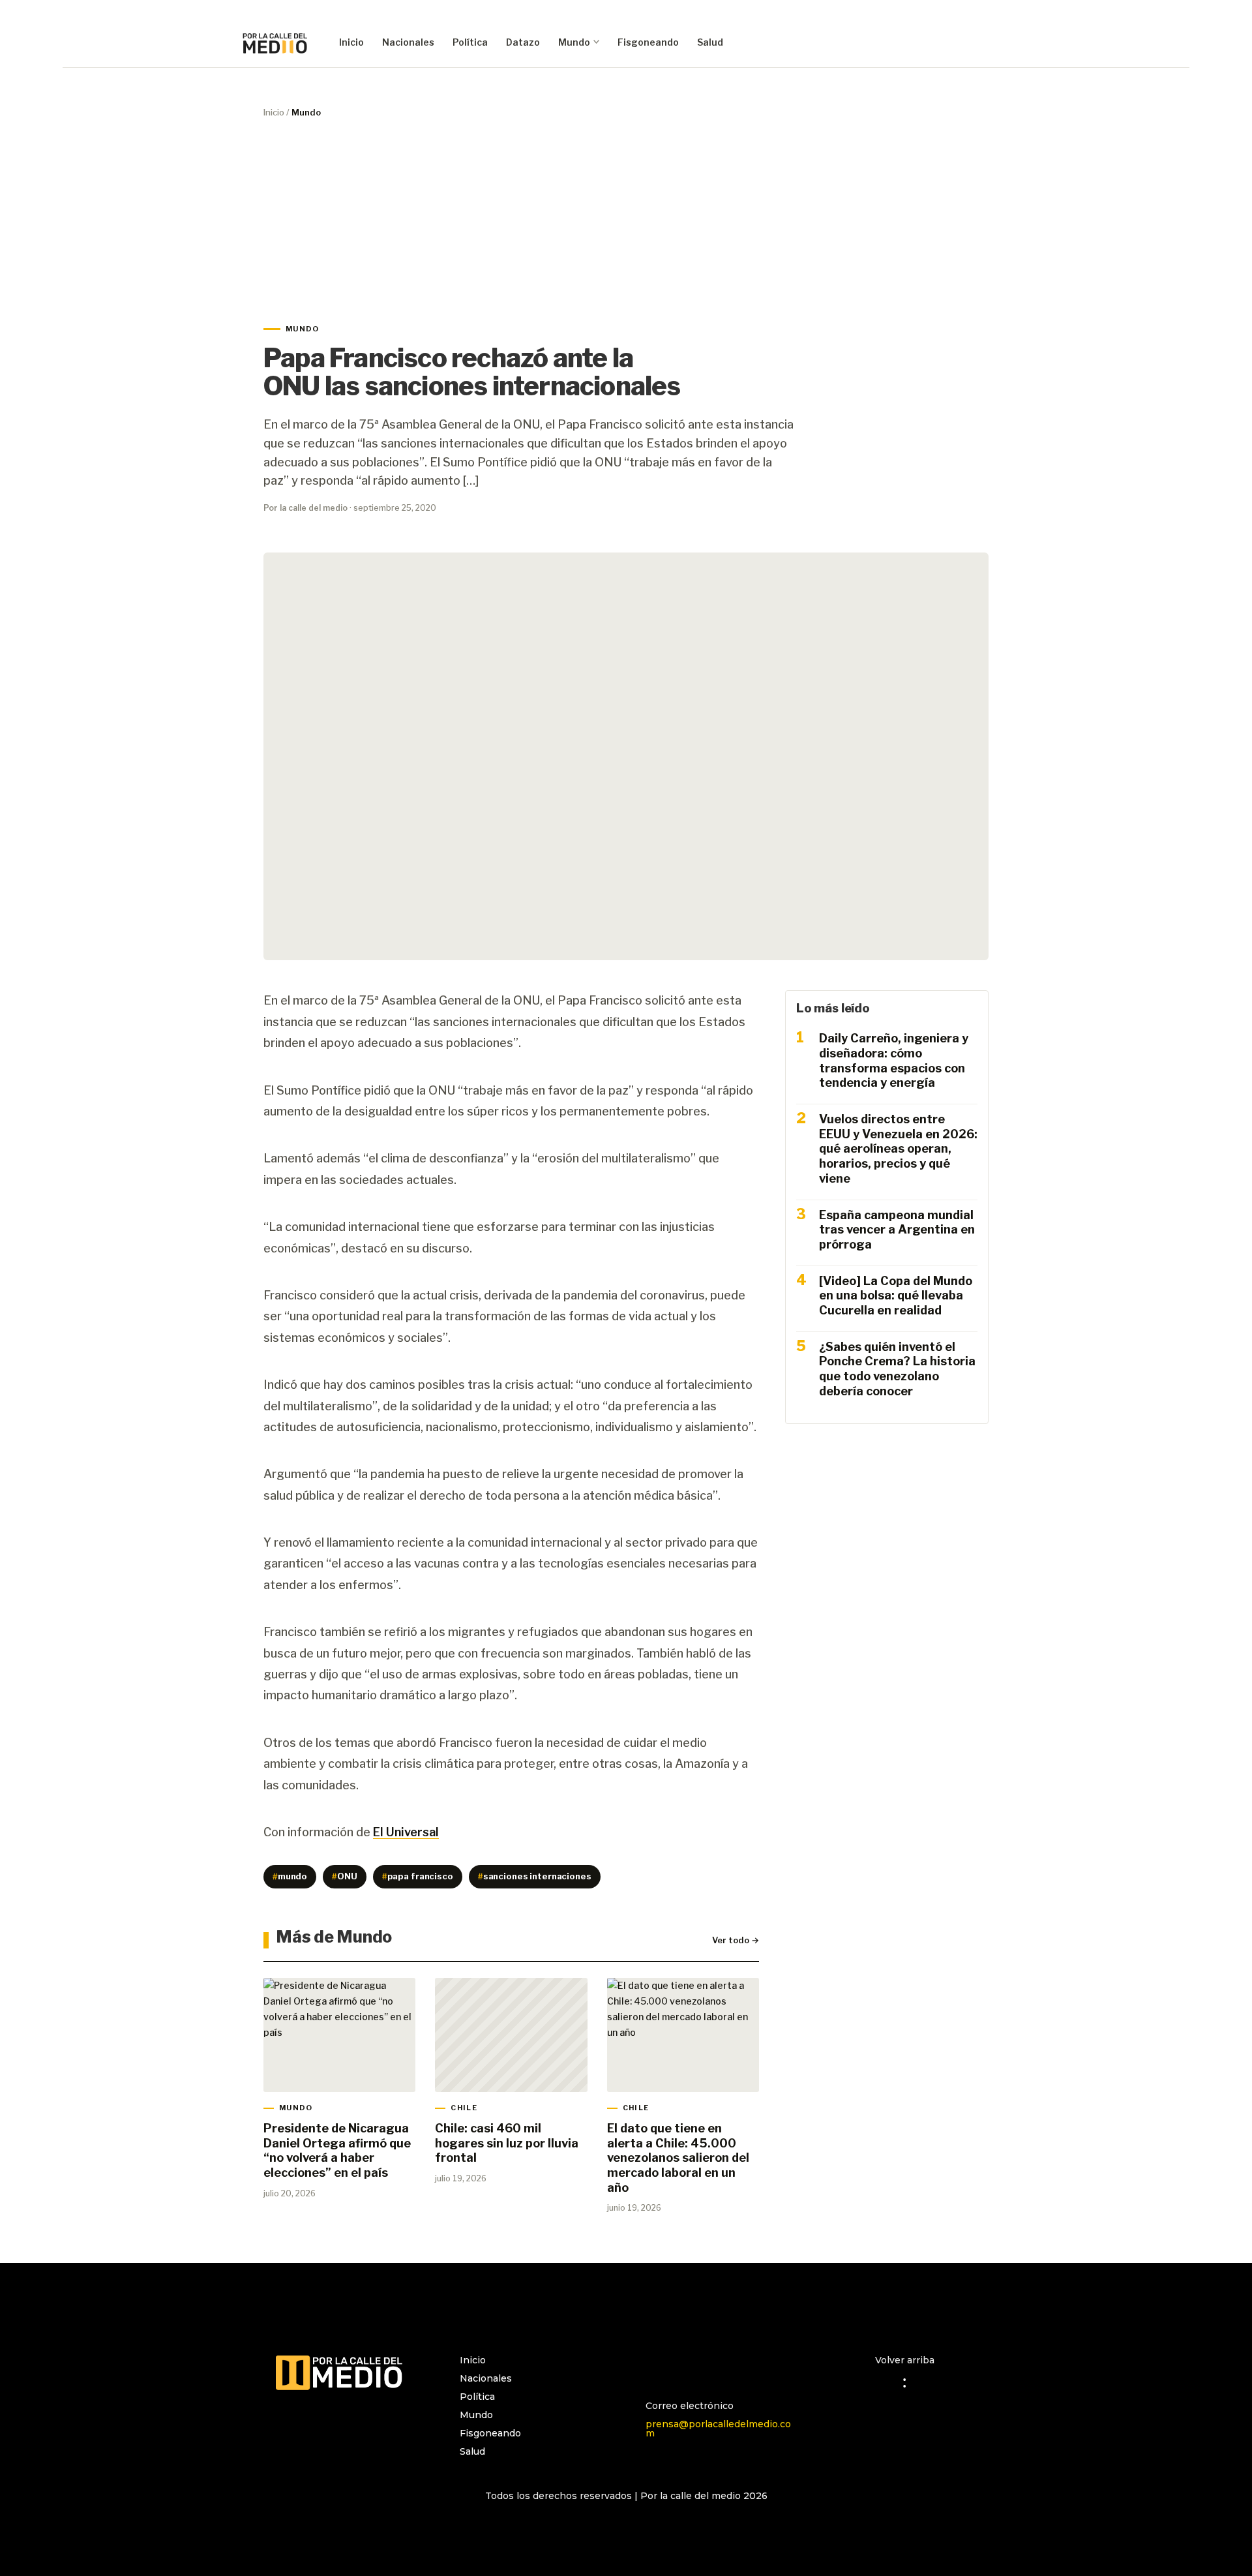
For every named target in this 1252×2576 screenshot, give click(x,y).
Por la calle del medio (306, 508)
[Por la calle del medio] (275, 42)
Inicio (351, 42)
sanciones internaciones (535, 1876)
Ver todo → (736, 1940)
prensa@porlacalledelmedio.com (718, 2429)
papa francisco (418, 1876)
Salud (710, 42)
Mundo (574, 42)
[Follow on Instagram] (656, 2366)
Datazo (523, 42)
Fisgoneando (648, 42)
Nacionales (408, 42)
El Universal (406, 1832)
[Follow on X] (708, 2366)
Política (470, 42)
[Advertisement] (626, 221)
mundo (290, 1876)
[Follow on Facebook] (682, 2366)
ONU (345, 1876)
